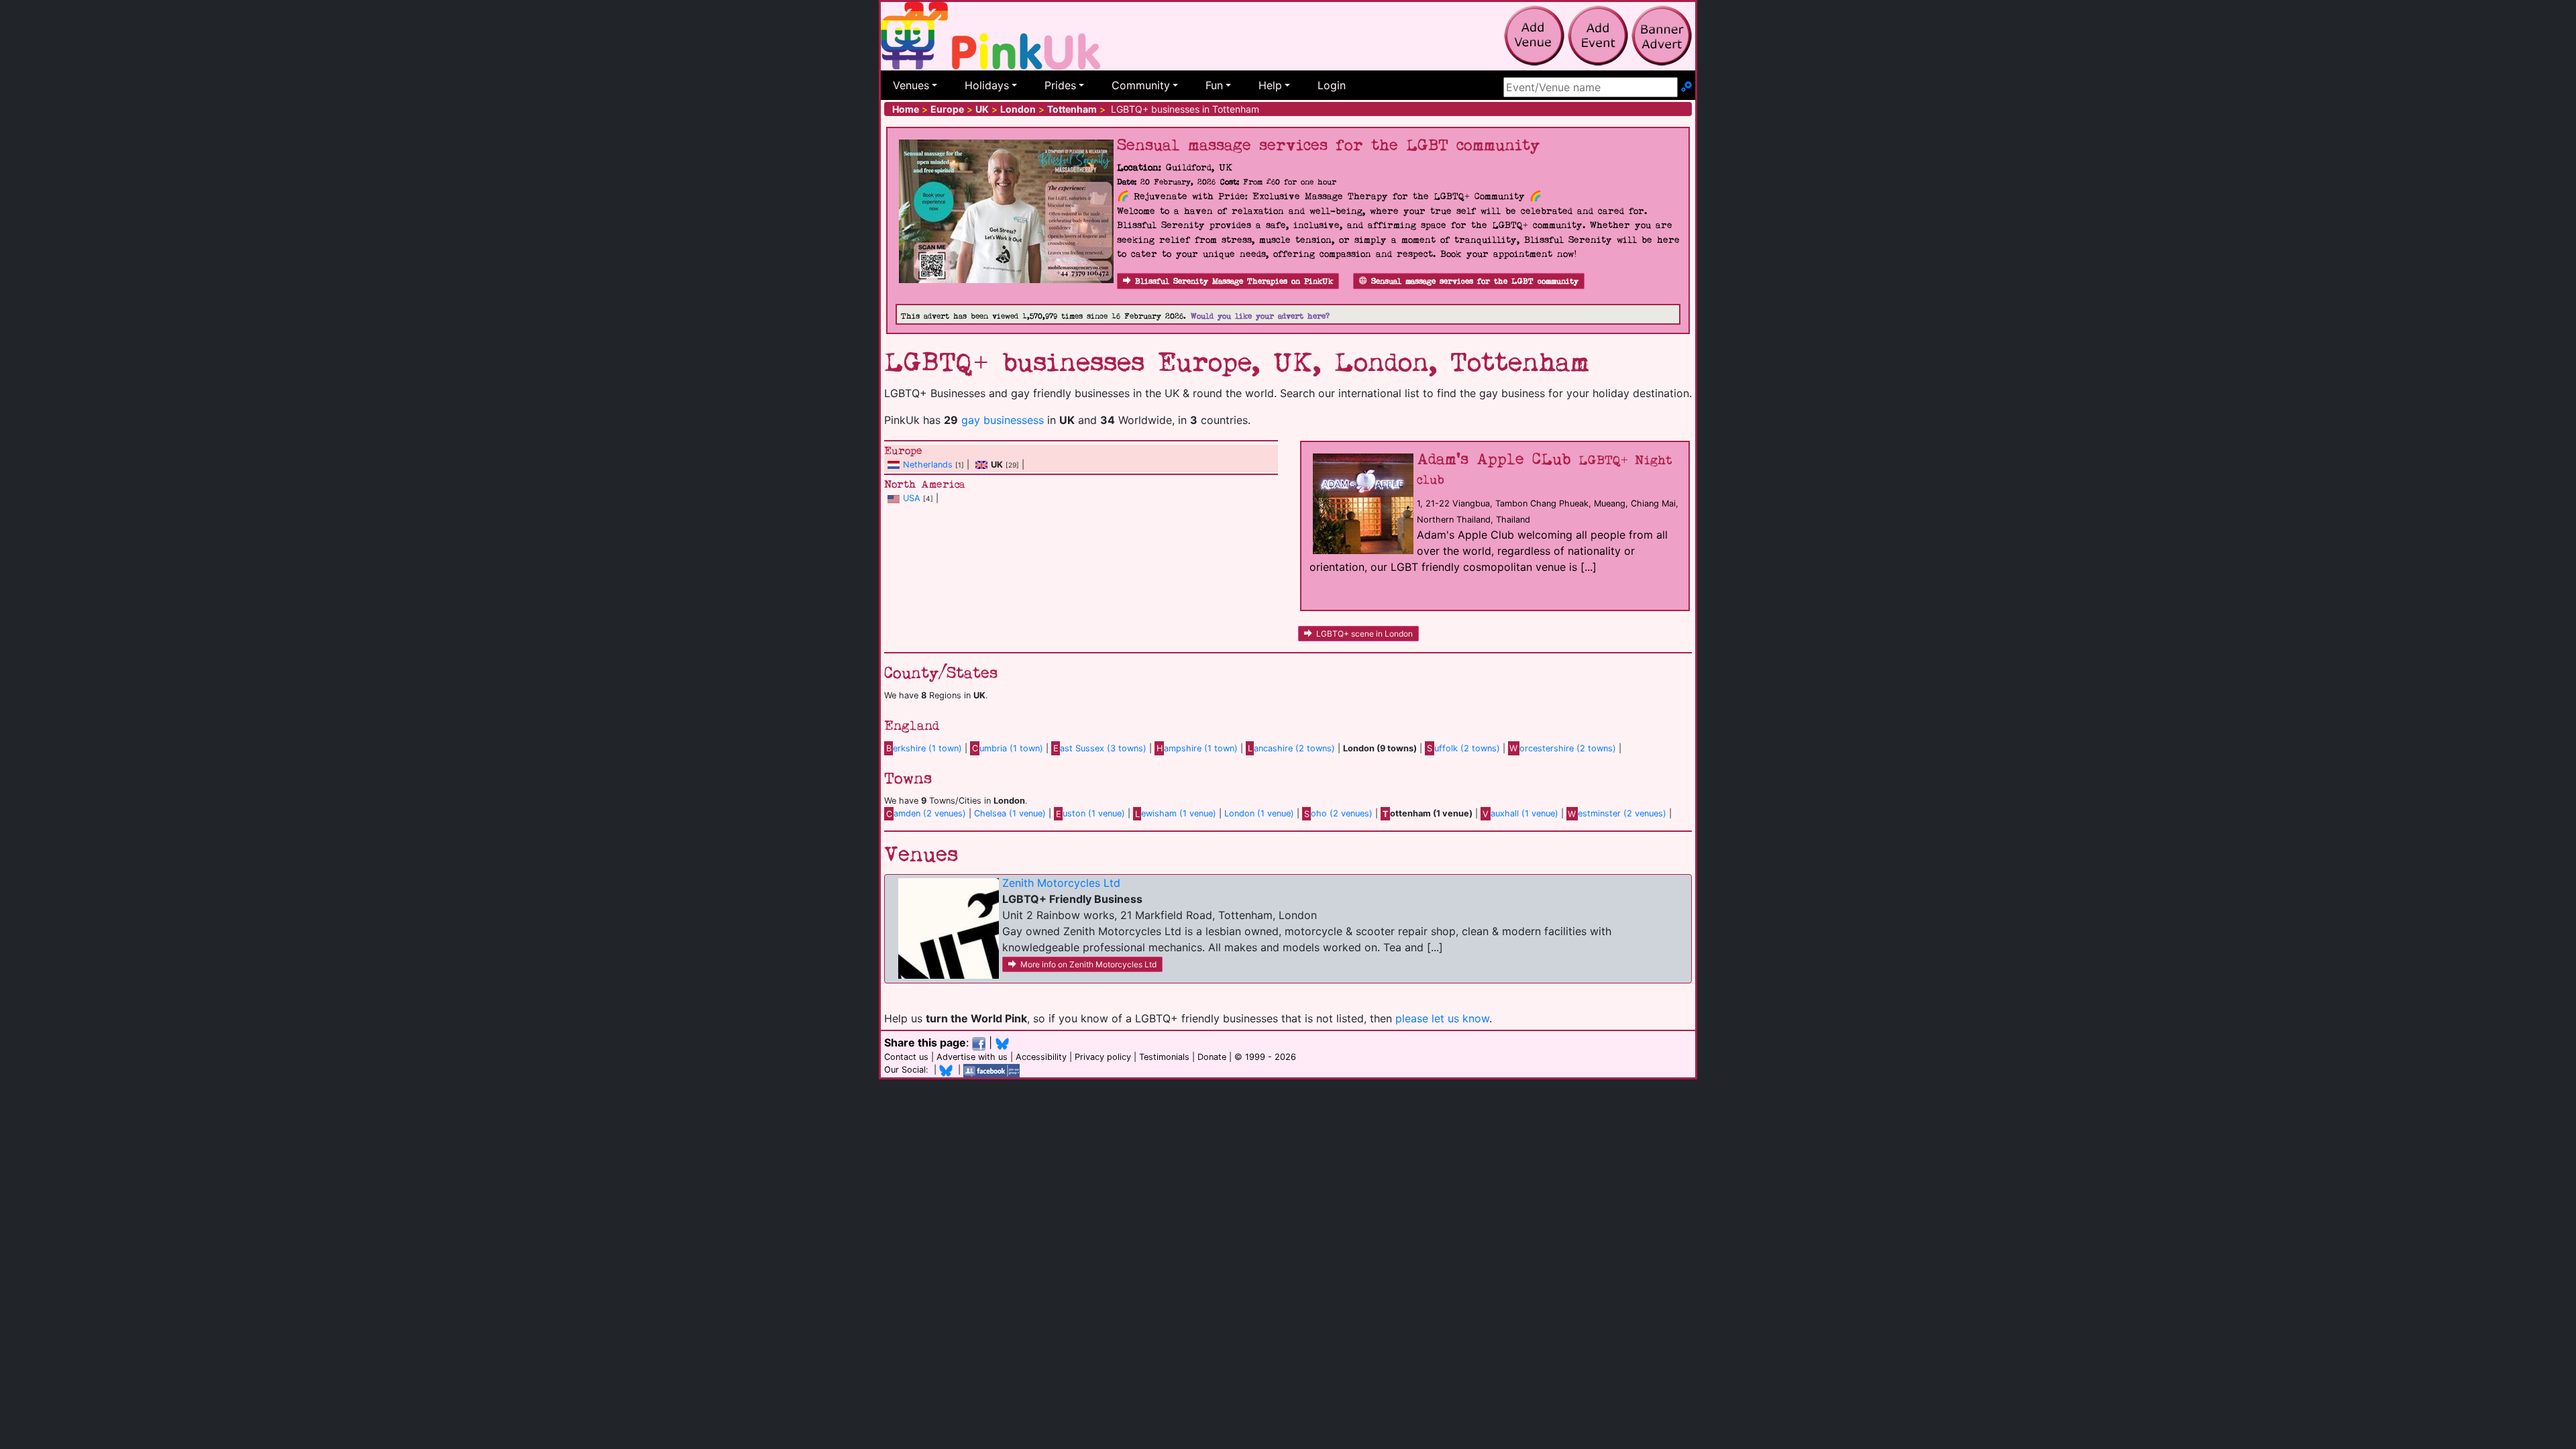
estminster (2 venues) (1617, 813)
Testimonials (1164, 1057)
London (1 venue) (1259, 813)
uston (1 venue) (1090, 813)
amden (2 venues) (926, 813)
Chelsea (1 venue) (1010, 813)
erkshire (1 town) (924, 748)
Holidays (987, 85)
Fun (1214, 85)
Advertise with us (972, 1057)
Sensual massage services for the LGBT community (1475, 281)
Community (1141, 85)
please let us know (1442, 1018)
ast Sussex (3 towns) (1100, 748)
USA (912, 498)
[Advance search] (1686, 87)
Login (1332, 85)
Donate (1212, 1057)
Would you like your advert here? (1260, 316)
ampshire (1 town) (1197, 748)
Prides (1060, 85)
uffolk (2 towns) (1463, 748)
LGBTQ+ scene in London (1364, 634)
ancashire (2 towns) (1291, 748)
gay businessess (1003, 420)
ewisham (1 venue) (1176, 813)
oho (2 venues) (1338, 813)
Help (1270, 85)
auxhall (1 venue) (1520, 813)
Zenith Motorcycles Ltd (1061, 883)
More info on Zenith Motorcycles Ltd (1088, 964)
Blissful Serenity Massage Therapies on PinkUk (1234, 281)
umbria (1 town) (1008, 748)
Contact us (906, 1057)
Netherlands (928, 465)
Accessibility (1041, 1057)
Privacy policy (1103, 1057)
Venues (911, 85)
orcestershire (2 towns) (1563, 748)
